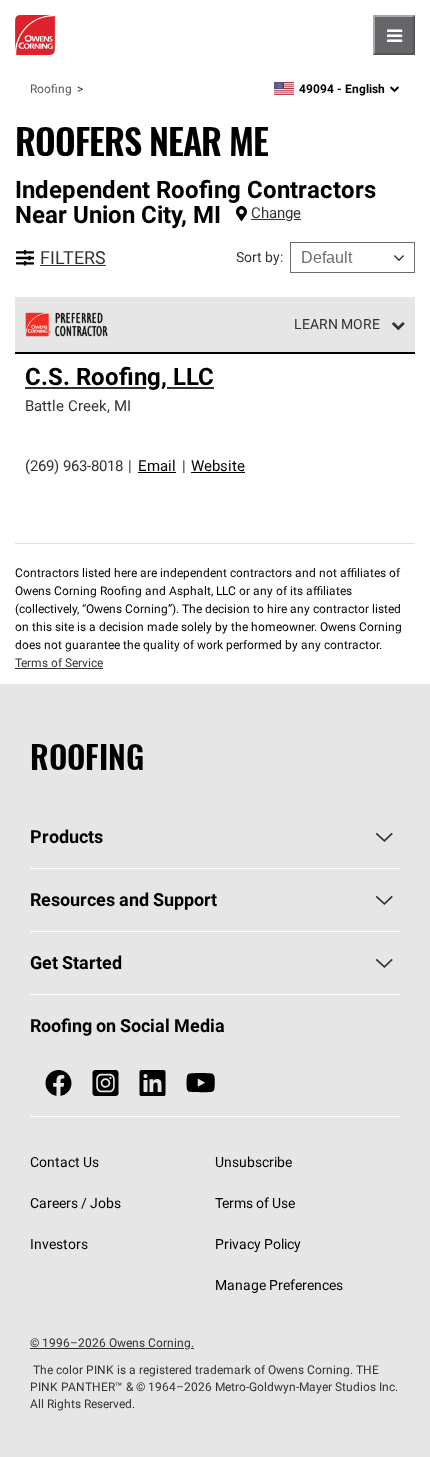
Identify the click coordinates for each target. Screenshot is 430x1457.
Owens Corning (35, 35)
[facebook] (58, 1083)
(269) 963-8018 (74, 465)
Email (157, 465)
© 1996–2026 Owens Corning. (112, 1342)
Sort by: (259, 257)
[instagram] (105, 1083)
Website (218, 465)
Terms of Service (59, 662)
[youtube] (200, 1083)
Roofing (51, 88)
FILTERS (73, 257)
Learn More (337, 324)
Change (276, 212)
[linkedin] (152, 1083)
